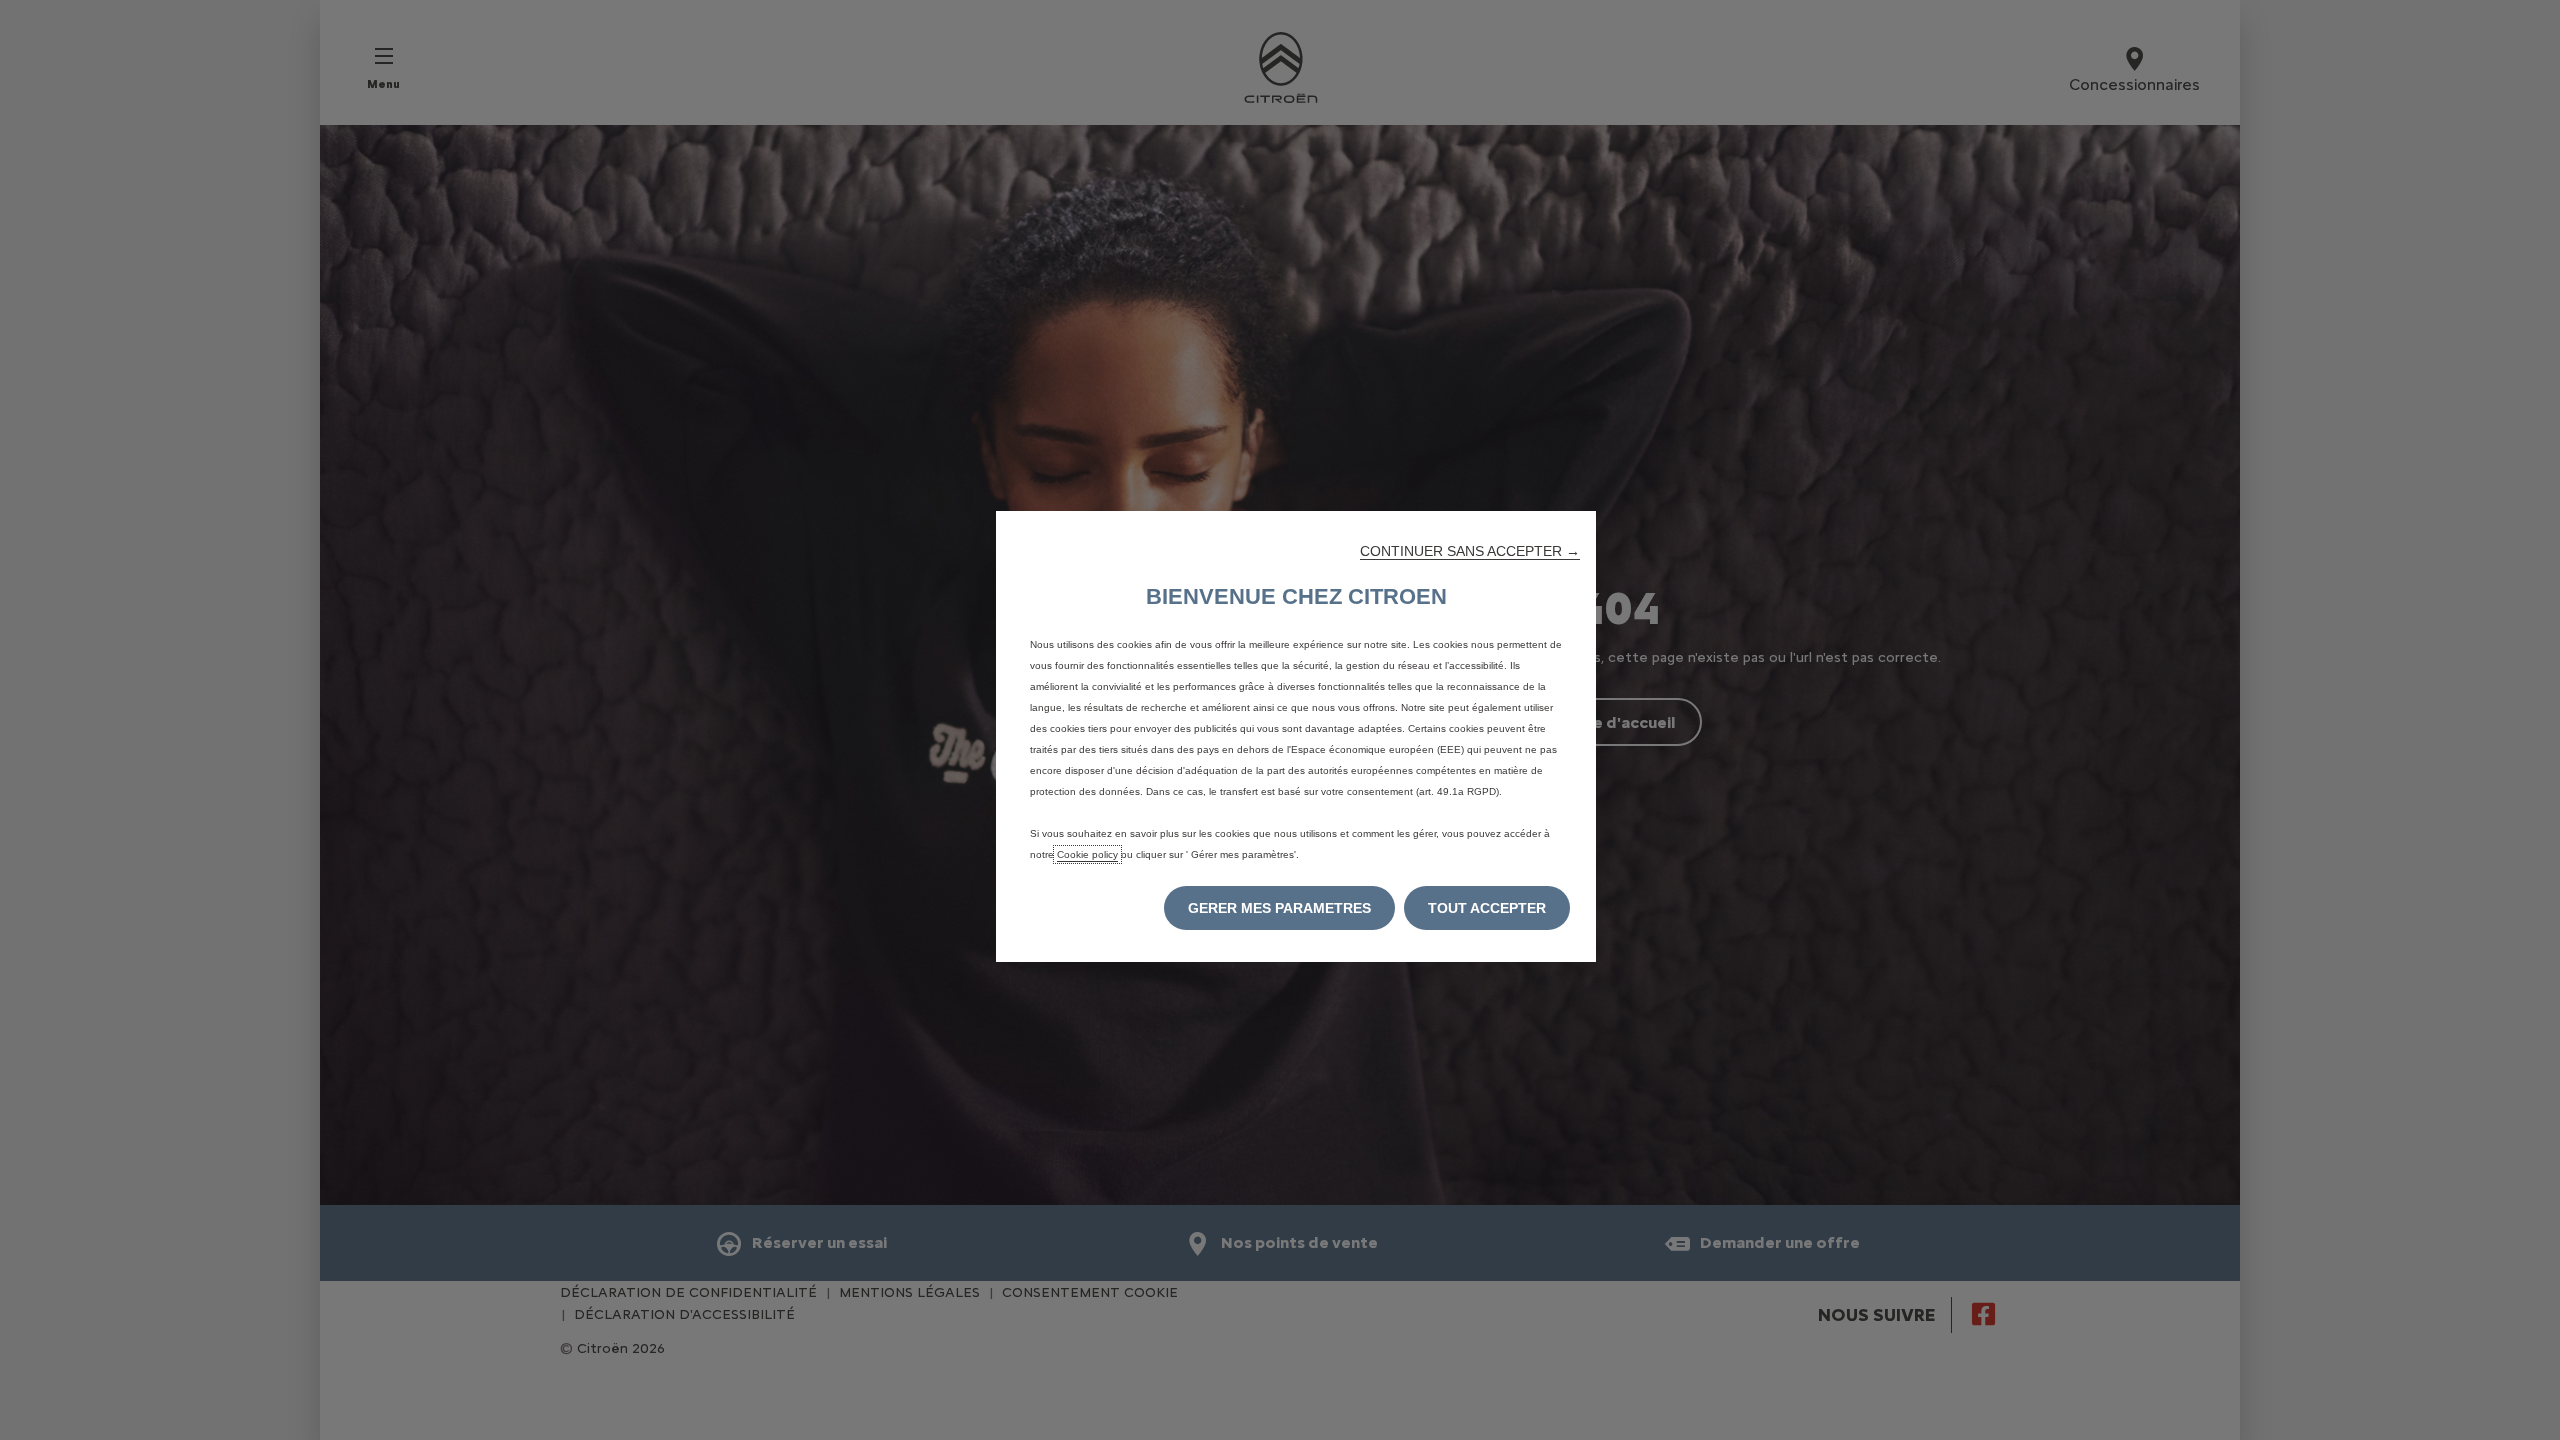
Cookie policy (1087, 854)
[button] (1470, 551)
